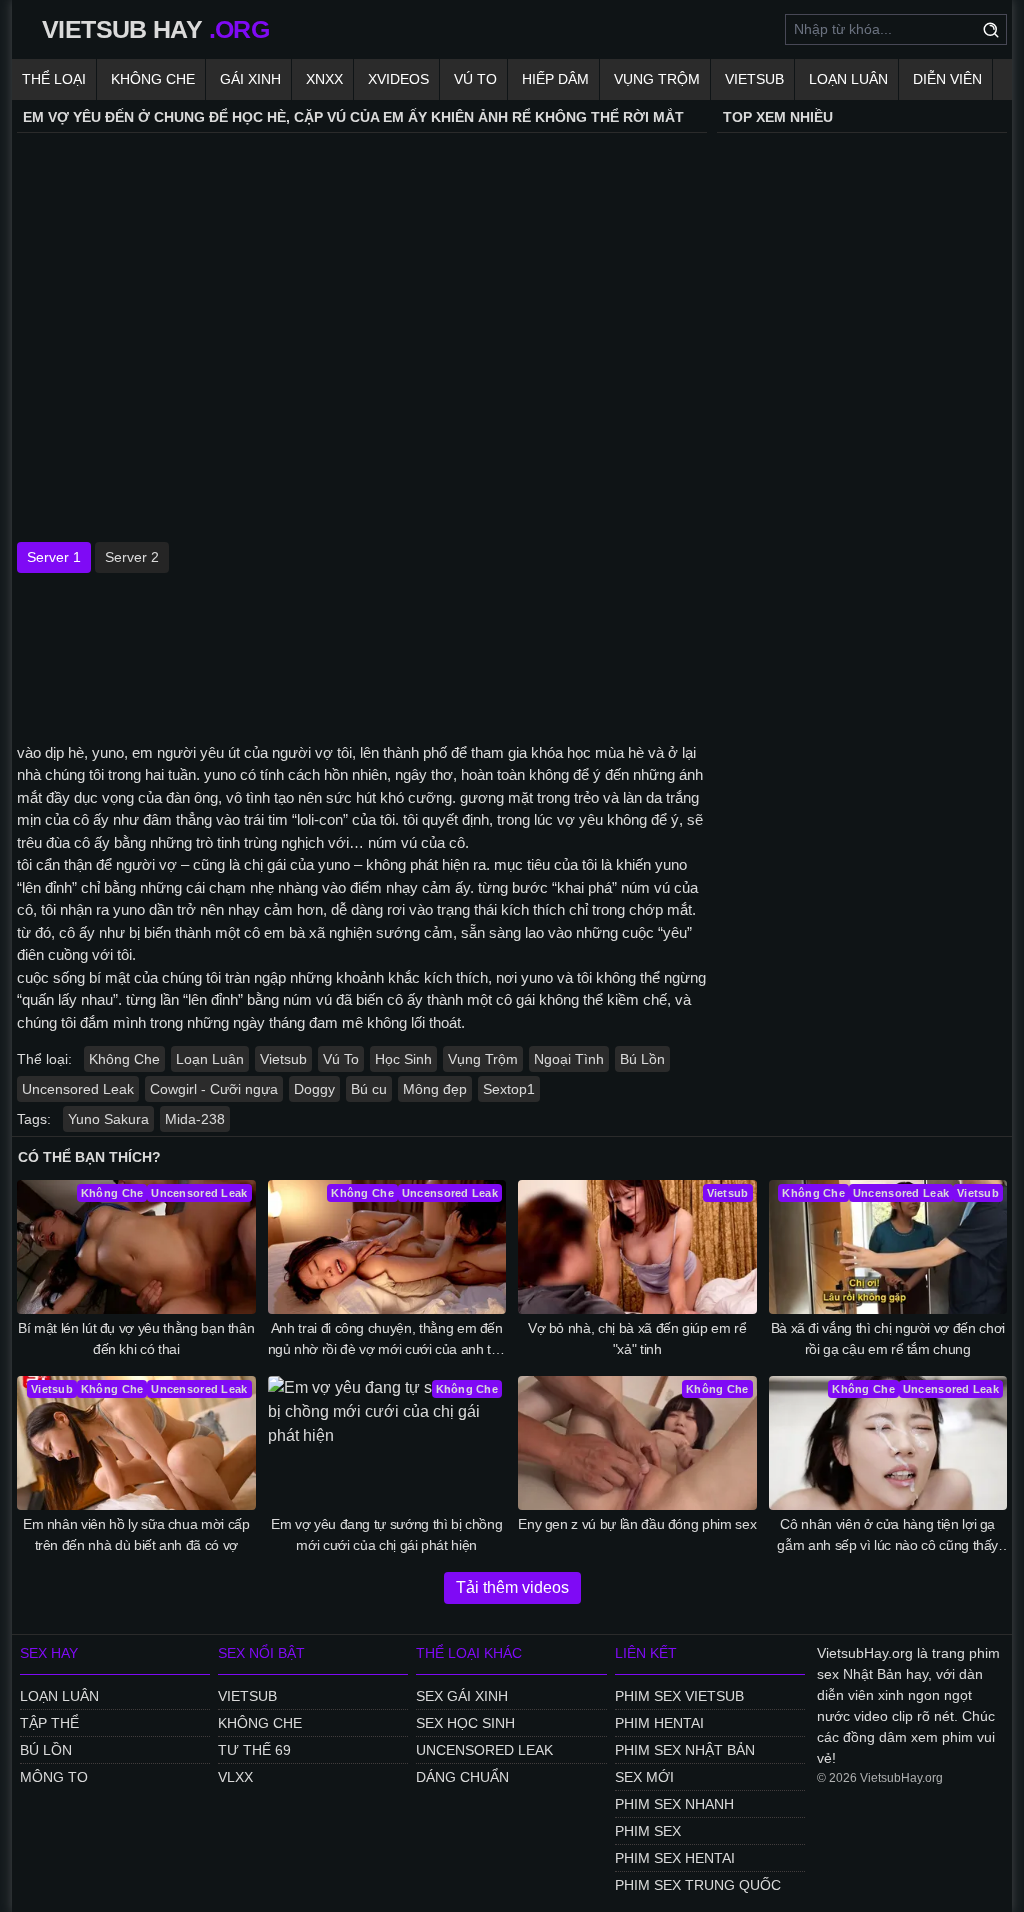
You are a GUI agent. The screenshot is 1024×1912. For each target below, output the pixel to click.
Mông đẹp (435, 1089)
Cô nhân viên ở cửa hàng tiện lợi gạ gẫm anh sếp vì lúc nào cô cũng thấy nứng (887, 1536)
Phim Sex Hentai (675, 1858)
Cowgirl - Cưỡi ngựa (214, 1089)
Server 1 (54, 557)
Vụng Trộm (657, 79)
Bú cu (369, 1089)
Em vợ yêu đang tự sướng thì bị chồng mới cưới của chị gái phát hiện (386, 1534)
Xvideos (398, 79)
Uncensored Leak (78, 1089)
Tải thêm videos (512, 1587)
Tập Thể (49, 1723)
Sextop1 (509, 1089)
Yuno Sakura (108, 1119)
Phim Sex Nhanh (674, 1804)
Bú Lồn (642, 1059)
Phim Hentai (659, 1723)
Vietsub (754, 79)
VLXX (235, 1777)
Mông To (54, 1777)
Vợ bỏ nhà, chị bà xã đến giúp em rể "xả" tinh (637, 1338)
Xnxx (324, 79)
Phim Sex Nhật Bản (685, 1750)
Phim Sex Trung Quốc (698, 1885)
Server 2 (132, 557)
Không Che (153, 79)
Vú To (475, 79)
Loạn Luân (848, 79)
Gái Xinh (250, 79)
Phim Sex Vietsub (679, 1696)
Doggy (314, 1089)
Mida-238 (195, 1119)
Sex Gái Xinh (462, 1696)
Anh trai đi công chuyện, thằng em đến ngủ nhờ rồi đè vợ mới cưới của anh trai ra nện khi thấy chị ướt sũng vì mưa (387, 1340)
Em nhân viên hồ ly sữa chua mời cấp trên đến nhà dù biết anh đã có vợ (136, 1534)
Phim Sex (648, 1831)
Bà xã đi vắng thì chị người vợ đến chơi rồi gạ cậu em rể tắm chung (888, 1338)
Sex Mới (644, 1777)
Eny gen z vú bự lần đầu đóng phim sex (637, 1524)
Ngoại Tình (569, 1059)
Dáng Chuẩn (462, 1777)
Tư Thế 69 (254, 1750)
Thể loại (54, 79)
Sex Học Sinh (465, 1723)
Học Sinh (403, 1059)
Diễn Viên (947, 79)
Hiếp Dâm (555, 79)
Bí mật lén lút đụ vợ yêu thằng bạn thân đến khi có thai (136, 1338)
